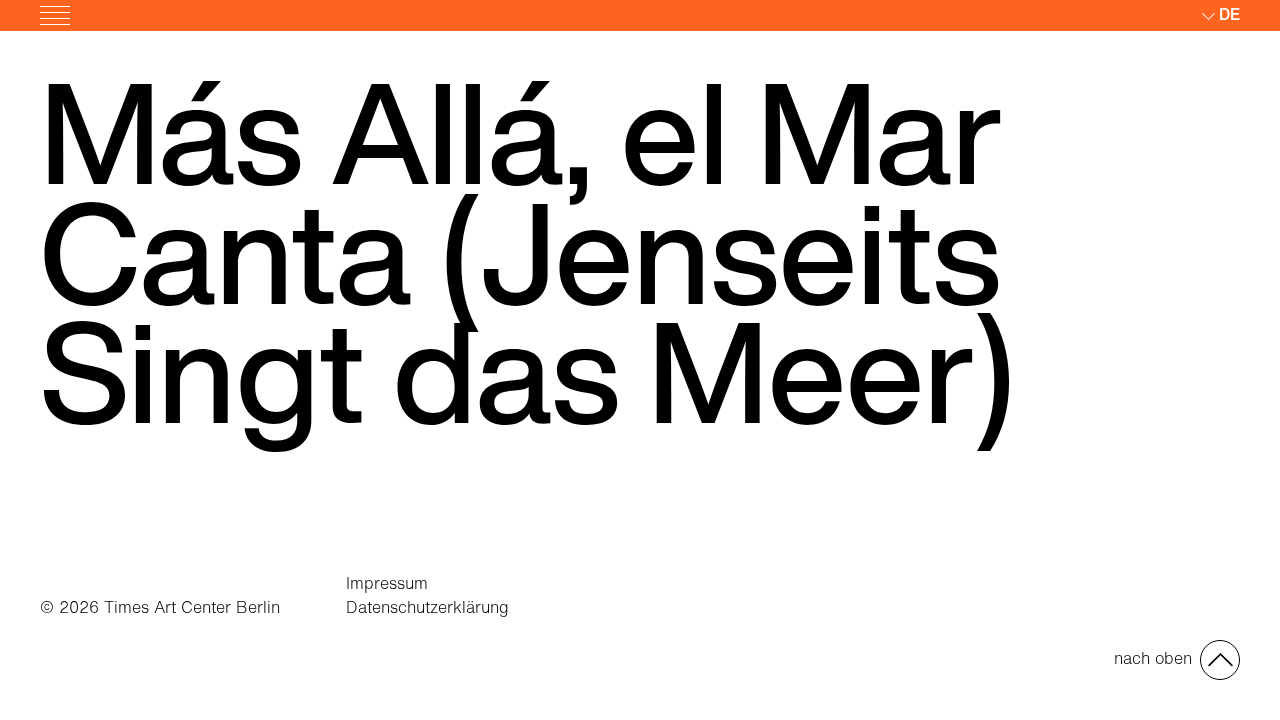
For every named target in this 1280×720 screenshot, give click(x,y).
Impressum (387, 583)
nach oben (1153, 658)
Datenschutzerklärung (427, 607)
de (1229, 14)
